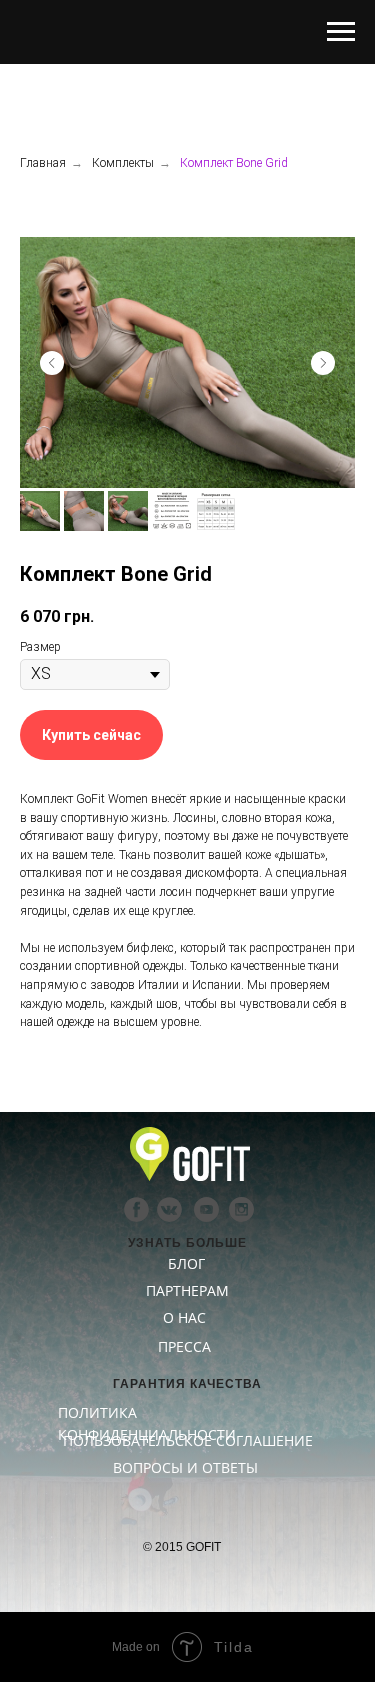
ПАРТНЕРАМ (187, 1290)
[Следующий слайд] (323, 363)
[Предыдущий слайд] (52, 363)
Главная (43, 163)
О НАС (184, 1317)
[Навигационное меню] (341, 32)
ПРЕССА (184, 1346)
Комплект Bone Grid (234, 163)
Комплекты (123, 163)
